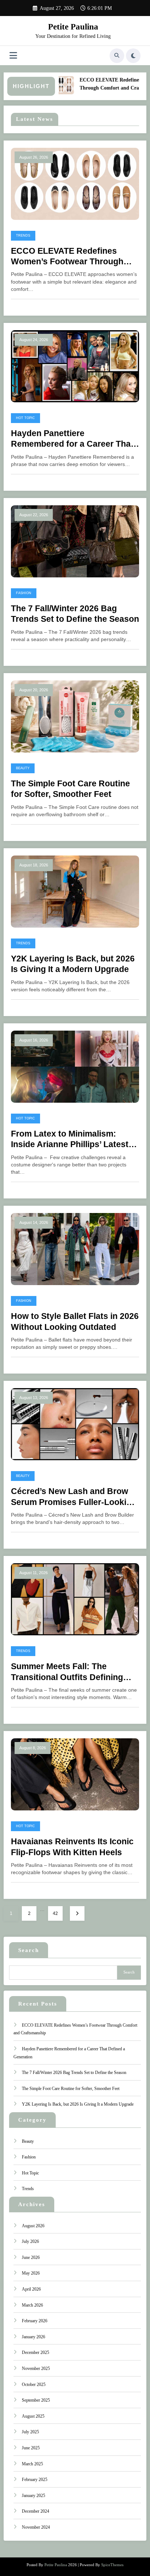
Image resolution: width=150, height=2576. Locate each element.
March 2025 (32, 2464)
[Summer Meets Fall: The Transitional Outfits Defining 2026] (75, 1599)
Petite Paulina (73, 27)
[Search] (117, 56)
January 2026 (33, 2337)
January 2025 (33, 2496)
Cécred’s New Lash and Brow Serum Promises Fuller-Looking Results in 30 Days (74, 1497)
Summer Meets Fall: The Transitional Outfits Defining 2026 (67, 1672)
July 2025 (30, 2432)
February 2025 (35, 2480)
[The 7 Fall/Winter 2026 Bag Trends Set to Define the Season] (75, 541)
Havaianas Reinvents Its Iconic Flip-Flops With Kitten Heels (72, 1847)
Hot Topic (25, 418)
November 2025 (36, 2368)
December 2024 (35, 2511)
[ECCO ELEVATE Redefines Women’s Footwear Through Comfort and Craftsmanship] (75, 183)
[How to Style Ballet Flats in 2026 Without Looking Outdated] (75, 1249)
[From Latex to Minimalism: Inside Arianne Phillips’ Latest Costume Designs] (75, 1066)
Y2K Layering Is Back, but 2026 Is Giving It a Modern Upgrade (73, 964)
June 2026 (31, 2257)
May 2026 (31, 2273)
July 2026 (30, 2241)
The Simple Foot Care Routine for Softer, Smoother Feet (70, 789)
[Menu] (13, 56)
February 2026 (35, 2321)
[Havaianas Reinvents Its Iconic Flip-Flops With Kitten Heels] (75, 1774)
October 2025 (34, 2385)
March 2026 (32, 2305)
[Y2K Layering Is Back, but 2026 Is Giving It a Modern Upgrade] (75, 891)
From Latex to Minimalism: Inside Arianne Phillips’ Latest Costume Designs (70, 1140)
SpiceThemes (112, 2565)
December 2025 (35, 2352)
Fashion (24, 593)
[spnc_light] (133, 56)
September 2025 (36, 2400)
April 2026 (31, 2289)
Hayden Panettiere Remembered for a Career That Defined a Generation (72, 439)
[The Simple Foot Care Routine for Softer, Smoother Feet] (75, 716)
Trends (23, 236)
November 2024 (36, 2527)
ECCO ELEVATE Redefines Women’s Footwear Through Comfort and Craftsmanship (67, 257)
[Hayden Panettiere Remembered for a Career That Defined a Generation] (75, 366)
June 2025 (31, 2448)
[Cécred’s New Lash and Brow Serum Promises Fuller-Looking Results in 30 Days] (75, 1424)
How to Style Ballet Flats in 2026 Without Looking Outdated (75, 1321)
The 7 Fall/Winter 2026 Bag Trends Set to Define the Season (75, 614)
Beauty (23, 768)
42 (55, 1913)
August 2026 (33, 2226)
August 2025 (33, 2416)
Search (29, 1950)
